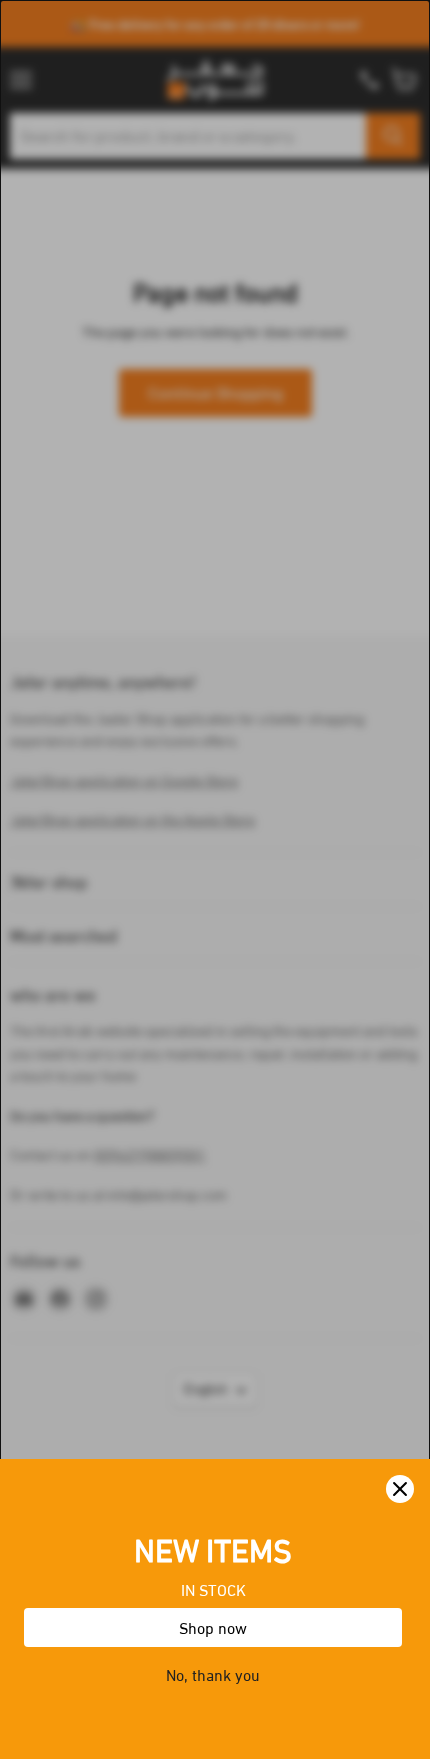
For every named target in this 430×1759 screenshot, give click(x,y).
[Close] (400, 1489)
